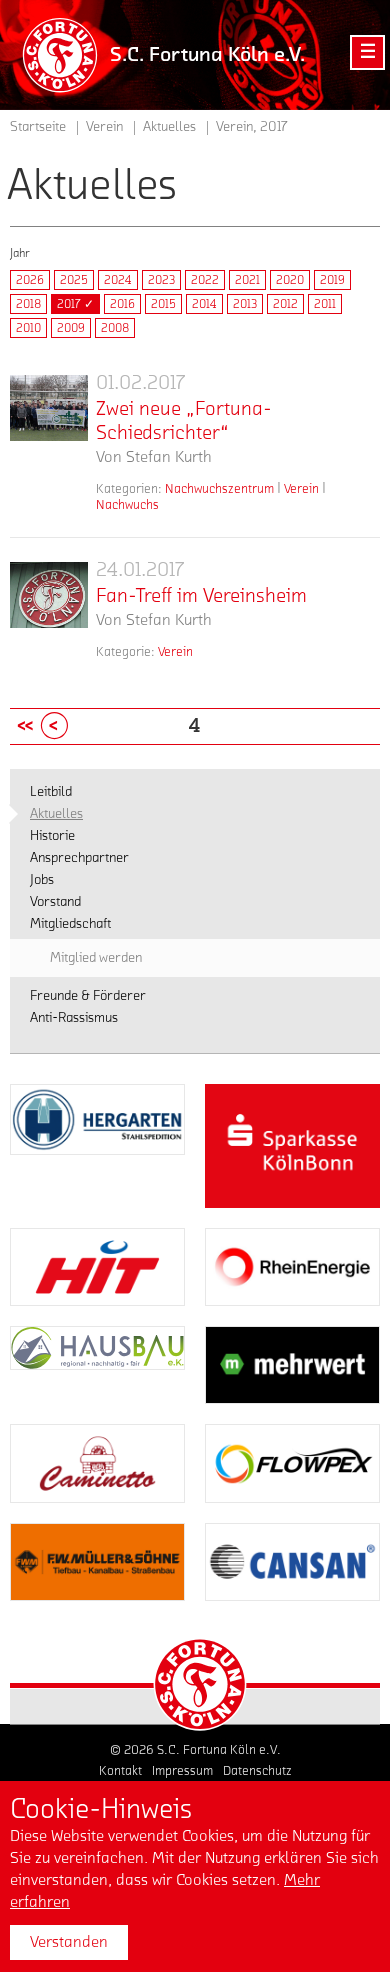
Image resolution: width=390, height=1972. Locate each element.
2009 (71, 328)
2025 (74, 280)
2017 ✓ (75, 304)
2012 (285, 304)
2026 (30, 280)
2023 (161, 280)
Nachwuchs (127, 504)
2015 (163, 304)
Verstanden (69, 1942)
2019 (332, 280)
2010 (28, 328)
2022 (205, 280)
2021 (247, 280)
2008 (115, 328)
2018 (28, 304)
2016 (122, 304)
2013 (245, 304)
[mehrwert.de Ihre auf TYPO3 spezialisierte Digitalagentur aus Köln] (292, 1365)
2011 (325, 304)
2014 (204, 304)
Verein (301, 488)
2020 (290, 280)
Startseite (38, 127)
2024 (118, 280)
